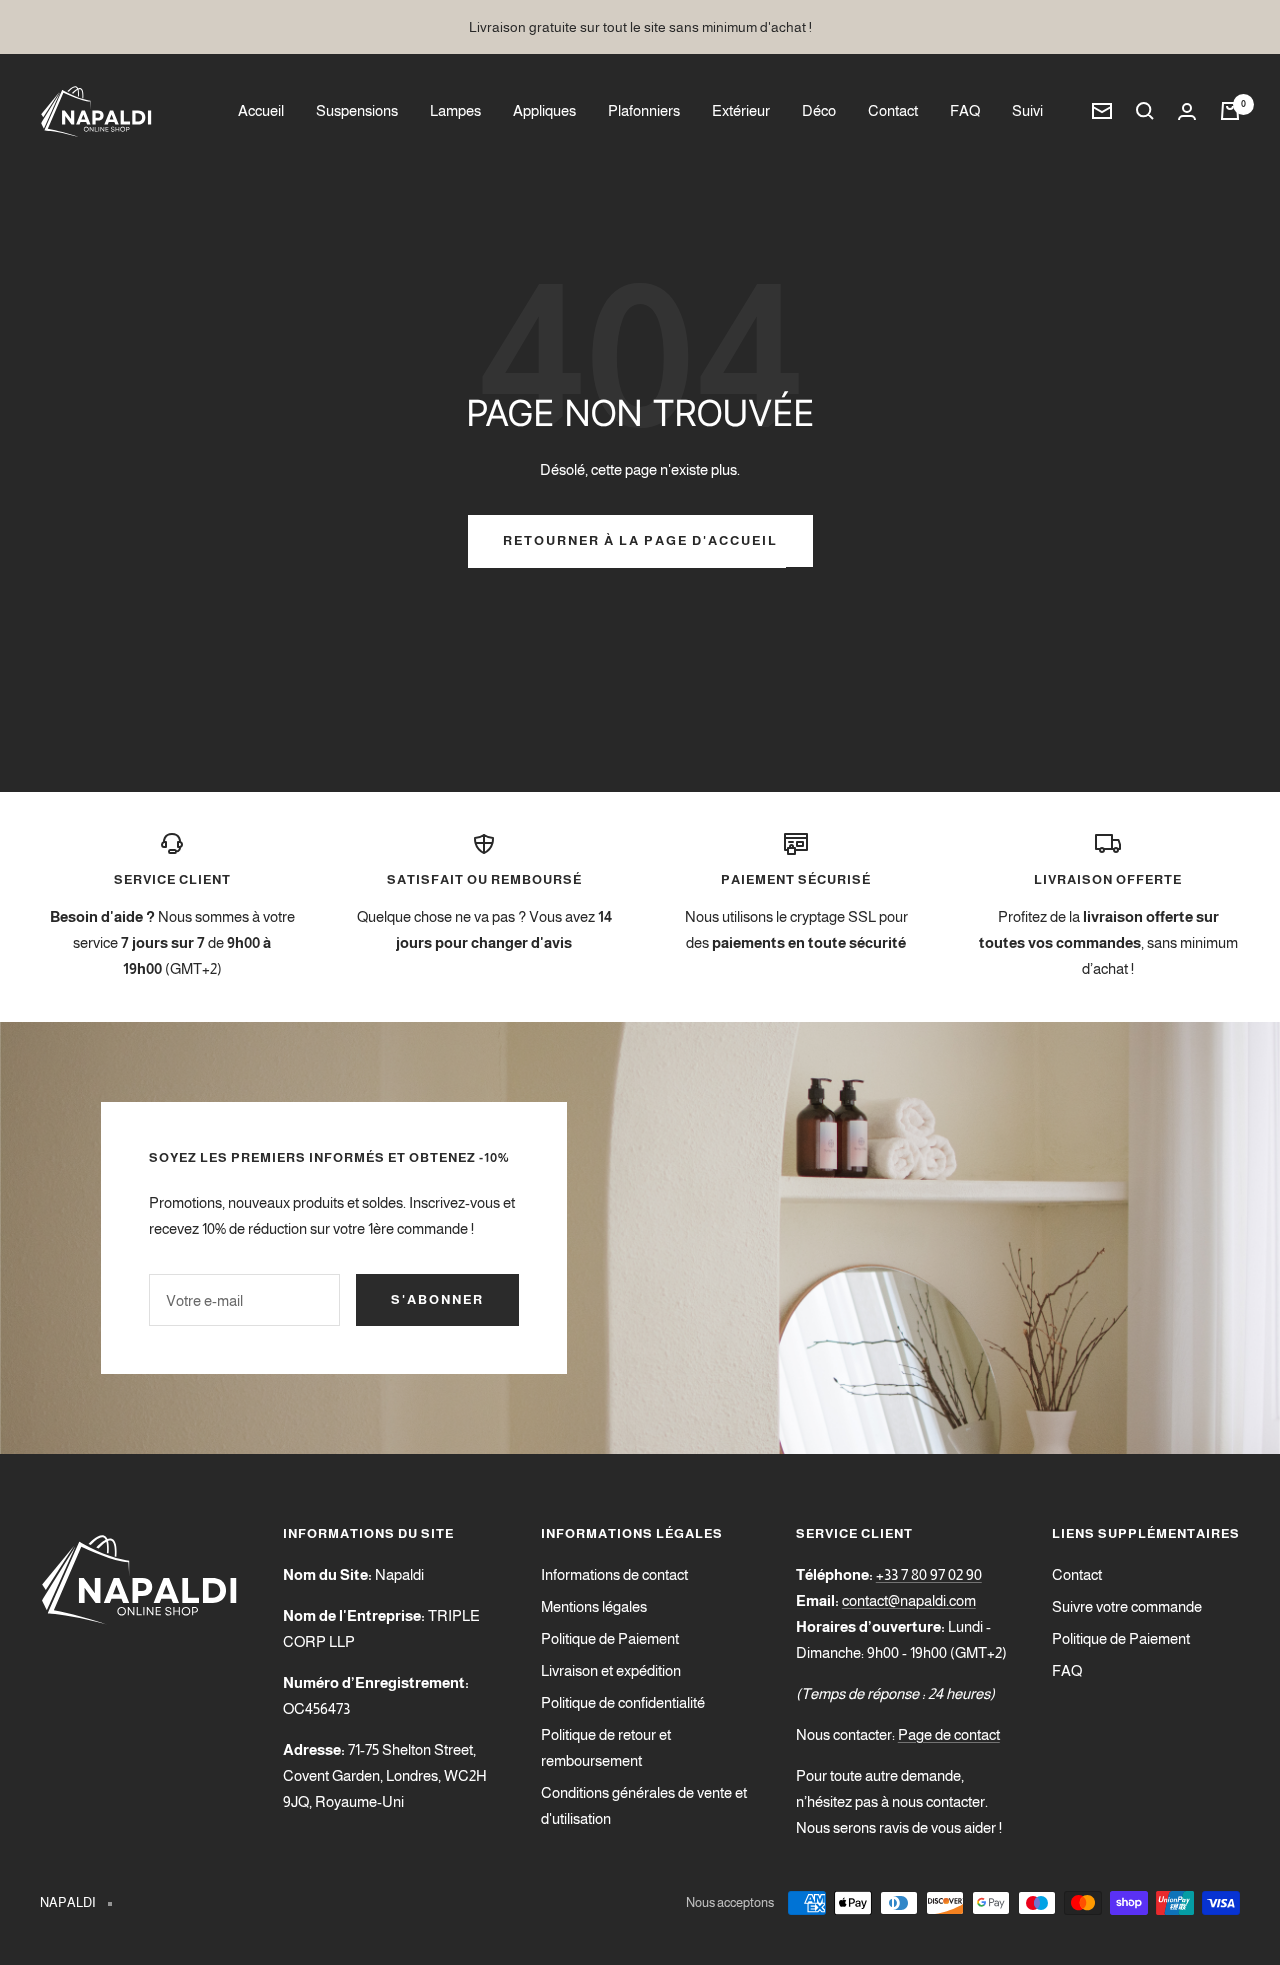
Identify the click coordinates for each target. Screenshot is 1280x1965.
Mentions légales (594, 1606)
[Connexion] (1187, 111)
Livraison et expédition (611, 1670)
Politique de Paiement (610, 1638)
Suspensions (357, 110)
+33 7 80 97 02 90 (929, 1574)
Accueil (261, 110)
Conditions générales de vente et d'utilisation (644, 1805)
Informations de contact (614, 1574)
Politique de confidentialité (623, 1702)
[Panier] (1230, 111)
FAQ (965, 110)
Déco (819, 110)
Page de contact (949, 1734)
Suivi (1027, 110)
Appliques (544, 110)
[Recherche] (1145, 111)
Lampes (455, 110)
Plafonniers (644, 110)
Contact (893, 110)
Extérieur (741, 110)
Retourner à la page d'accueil (640, 540)
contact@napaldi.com (909, 1600)
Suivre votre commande (1127, 1606)
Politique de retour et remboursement (606, 1747)
